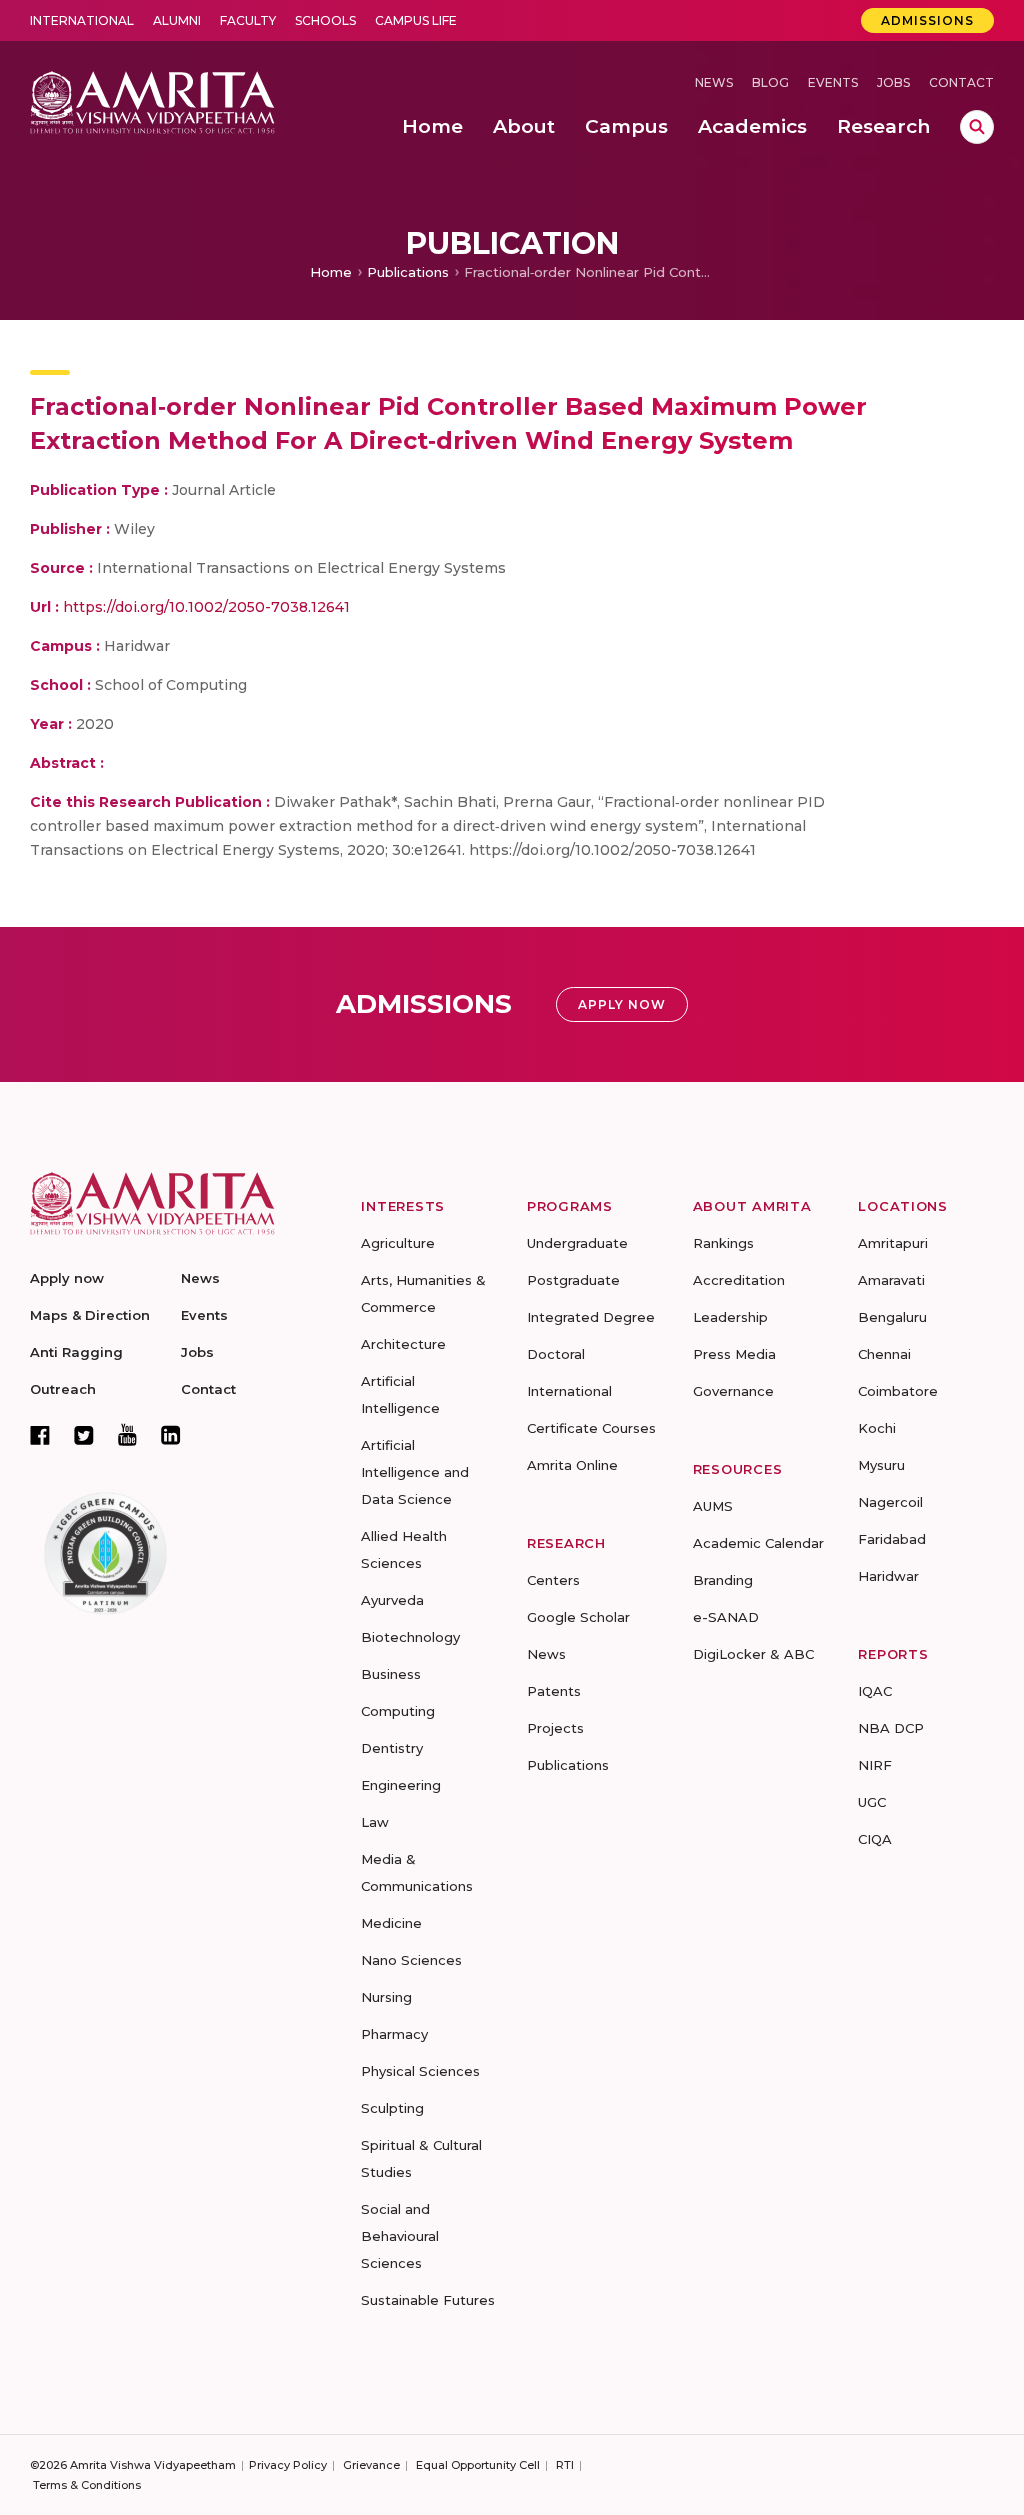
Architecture (403, 1344)
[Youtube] (127, 1434)
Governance (733, 1391)
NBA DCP (891, 1728)
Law (375, 1822)
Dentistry (392, 1748)
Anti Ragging (76, 1352)
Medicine (391, 1923)
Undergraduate (577, 1243)
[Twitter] (84, 1435)
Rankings (723, 1243)
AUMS (713, 1506)
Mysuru (881, 1465)
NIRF (875, 1765)
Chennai (884, 1354)
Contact (961, 82)
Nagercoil (890, 1502)
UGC (872, 1802)
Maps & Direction (90, 1315)
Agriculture (398, 1243)
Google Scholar (578, 1617)
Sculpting (392, 2108)
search (977, 127)
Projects (555, 1728)
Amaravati (891, 1280)
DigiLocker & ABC (753, 1654)
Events (833, 82)
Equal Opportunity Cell (478, 2465)
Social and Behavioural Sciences (400, 2236)
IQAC (875, 1691)
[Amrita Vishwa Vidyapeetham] (152, 100)
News (714, 82)
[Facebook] (40, 1435)
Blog (770, 82)
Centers (553, 1580)
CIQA (875, 1839)
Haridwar (888, 1576)
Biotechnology (410, 1637)
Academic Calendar (758, 1543)
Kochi (877, 1428)
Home (331, 272)
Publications (408, 272)
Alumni (177, 20)
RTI (565, 2465)
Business (391, 1674)
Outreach (63, 1389)
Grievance (371, 2465)
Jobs (893, 82)
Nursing (386, 1997)
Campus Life (416, 20)
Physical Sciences (420, 2071)
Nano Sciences (411, 1960)
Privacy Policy (288, 2465)
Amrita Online (572, 1465)
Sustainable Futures (428, 2300)
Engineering (401, 1785)
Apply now (67, 1278)
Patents (554, 1691)
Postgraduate (573, 1280)
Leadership (730, 1317)
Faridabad (892, 1539)
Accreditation (739, 1280)
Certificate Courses (591, 1428)
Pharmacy (394, 2034)
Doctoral (556, 1354)
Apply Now (622, 1004)
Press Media (734, 1354)
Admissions (927, 20)
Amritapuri (893, 1243)
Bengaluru (892, 1317)
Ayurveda (392, 1600)
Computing (398, 1711)
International (82, 20)
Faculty (248, 20)
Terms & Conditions (87, 2485)
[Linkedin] (171, 1435)
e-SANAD (726, 1617)
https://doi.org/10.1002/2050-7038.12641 (206, 607)
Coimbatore (898, 1391)
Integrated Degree (591, 1317)
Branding (723, 1580)
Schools (325, 20)
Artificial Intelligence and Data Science (415, 1472)
